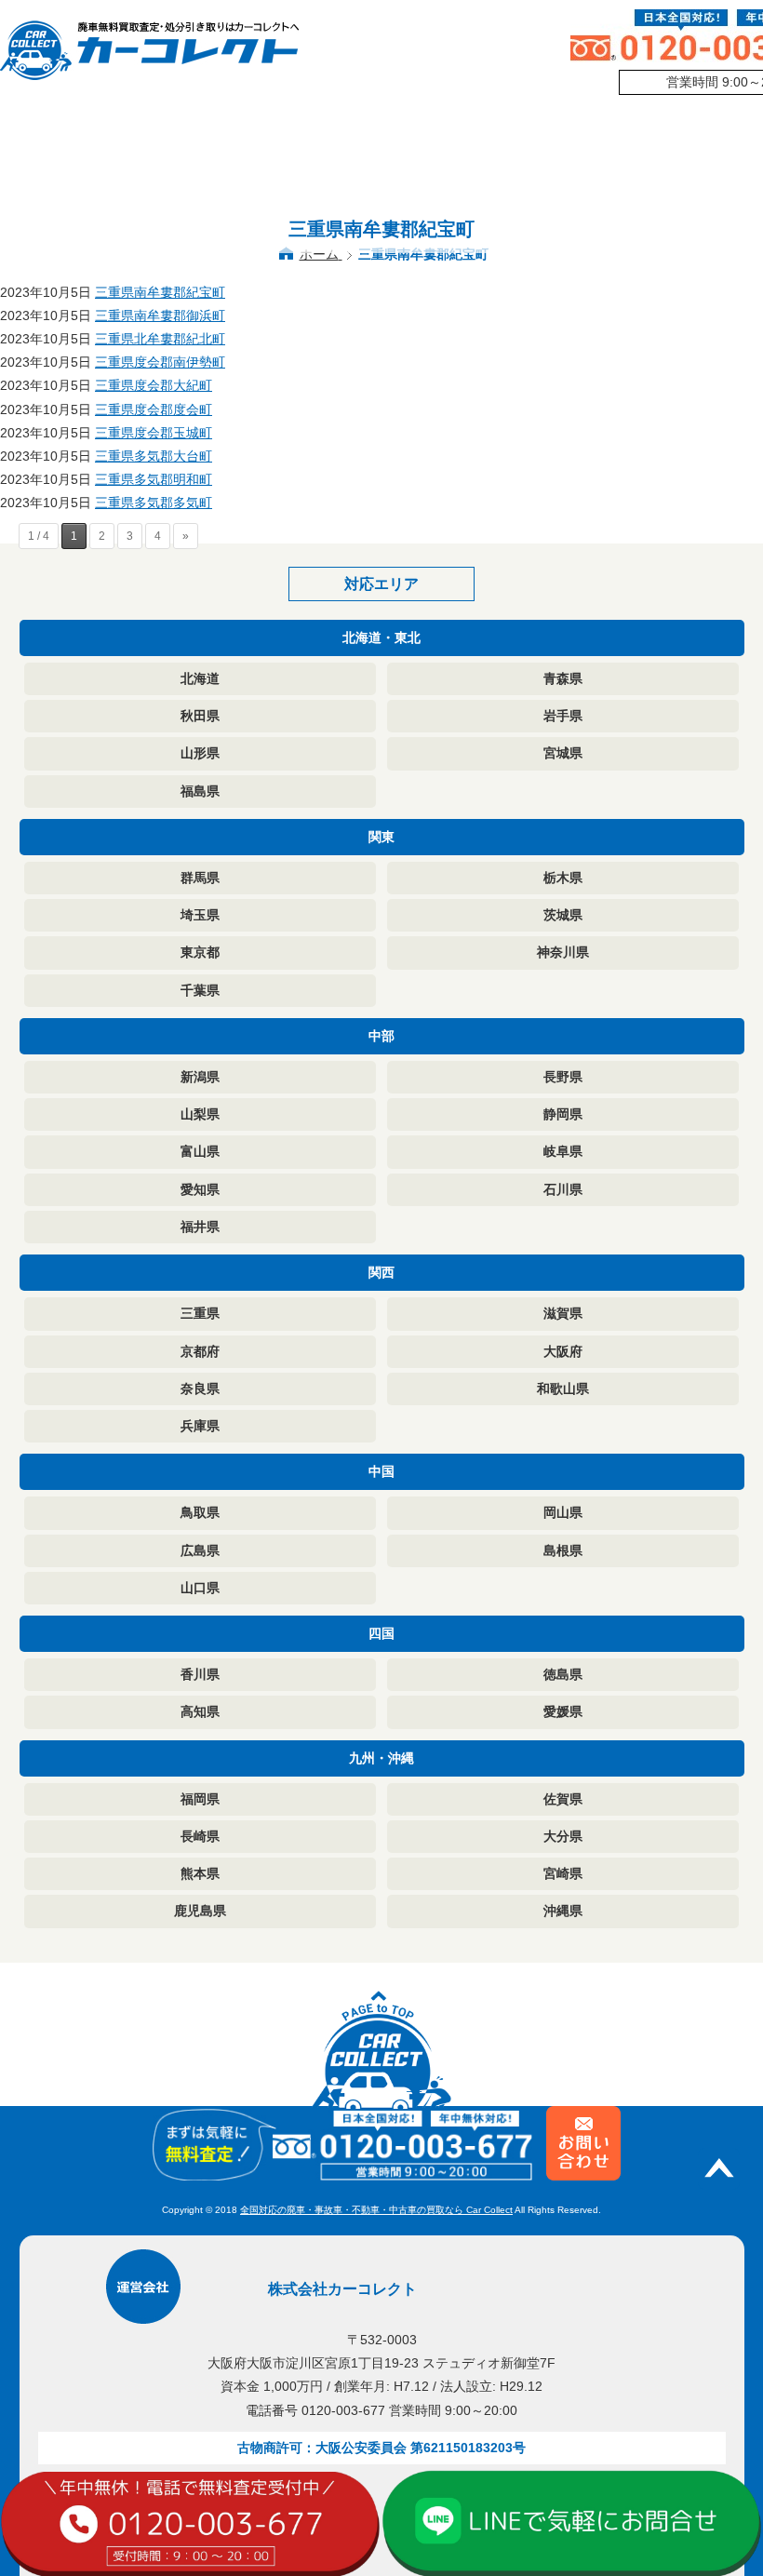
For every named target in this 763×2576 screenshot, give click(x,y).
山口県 (200, 1588)
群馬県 (200, 878)
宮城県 (563, 753)
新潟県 (200, 1077)
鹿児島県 (200, 1911)
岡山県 (563, 1512)
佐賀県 (563, 1799)
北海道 (200, 678)
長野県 (563, 1077)
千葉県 (200, 990)
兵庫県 (200, 1426)
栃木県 (563, 878)
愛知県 (200, 1189)
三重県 (200, 1313)
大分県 (563, 1836)
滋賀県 (563, 1313)
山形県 (200, 753)
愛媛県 (563, 1711)
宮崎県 (563, 1873)
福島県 (200, 791)
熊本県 (200, 1873)
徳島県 (563, 1674)
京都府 (200, 1351)
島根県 (563, 1550)
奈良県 (200, 1389)
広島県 (200, 1550)
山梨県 (200, 1114)
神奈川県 (563, 952)
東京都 (200, 952)
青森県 (563, 678)
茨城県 (563, 915)
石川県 (563, 1189)
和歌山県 (563, 1389)
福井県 (200, 1227)
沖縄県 (563, 1911)
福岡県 (200, 1799)
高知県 (200, 1711)
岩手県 (563, 716)
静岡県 (563, 1114)
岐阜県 (563, 1151)
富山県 (200, 1151)
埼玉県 (200, 915)
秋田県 (200, 716)
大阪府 (563, 1351)
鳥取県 (200, 1512)
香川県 (200, 1674)
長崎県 (200, 1836)
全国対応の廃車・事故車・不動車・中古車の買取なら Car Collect (376, 2210)
